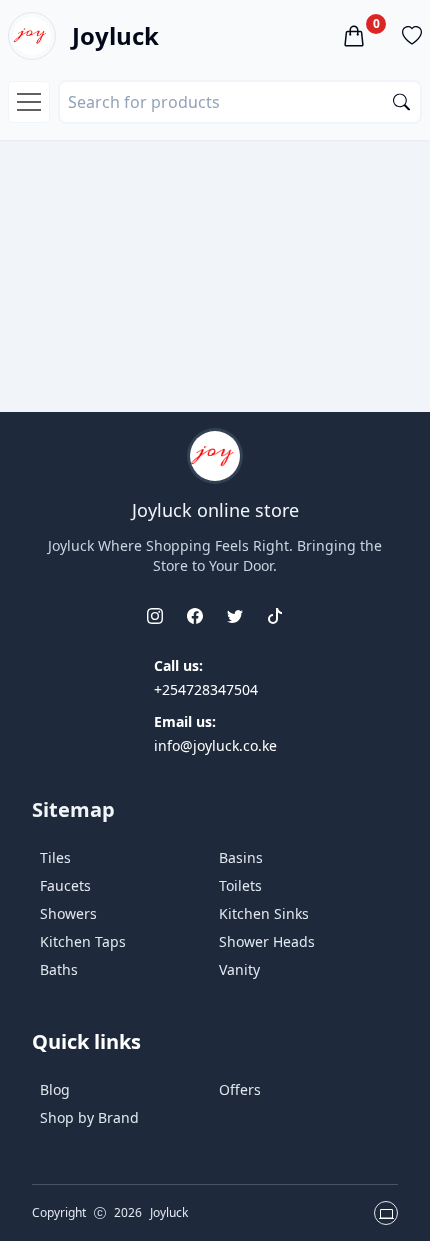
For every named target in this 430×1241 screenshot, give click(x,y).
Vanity (239, 969)
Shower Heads (267, 941)
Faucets (65, 885)
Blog (55, 1089)
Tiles (55, 857)
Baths (59, 969)
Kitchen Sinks (264, 913)
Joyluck (115, 36)
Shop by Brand (89, 1117)
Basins (241, 857)
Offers (240, 1089)
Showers (68, 913)
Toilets (240, 885)
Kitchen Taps (83, 941)
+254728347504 (206, 689)
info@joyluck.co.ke (215, 745)
